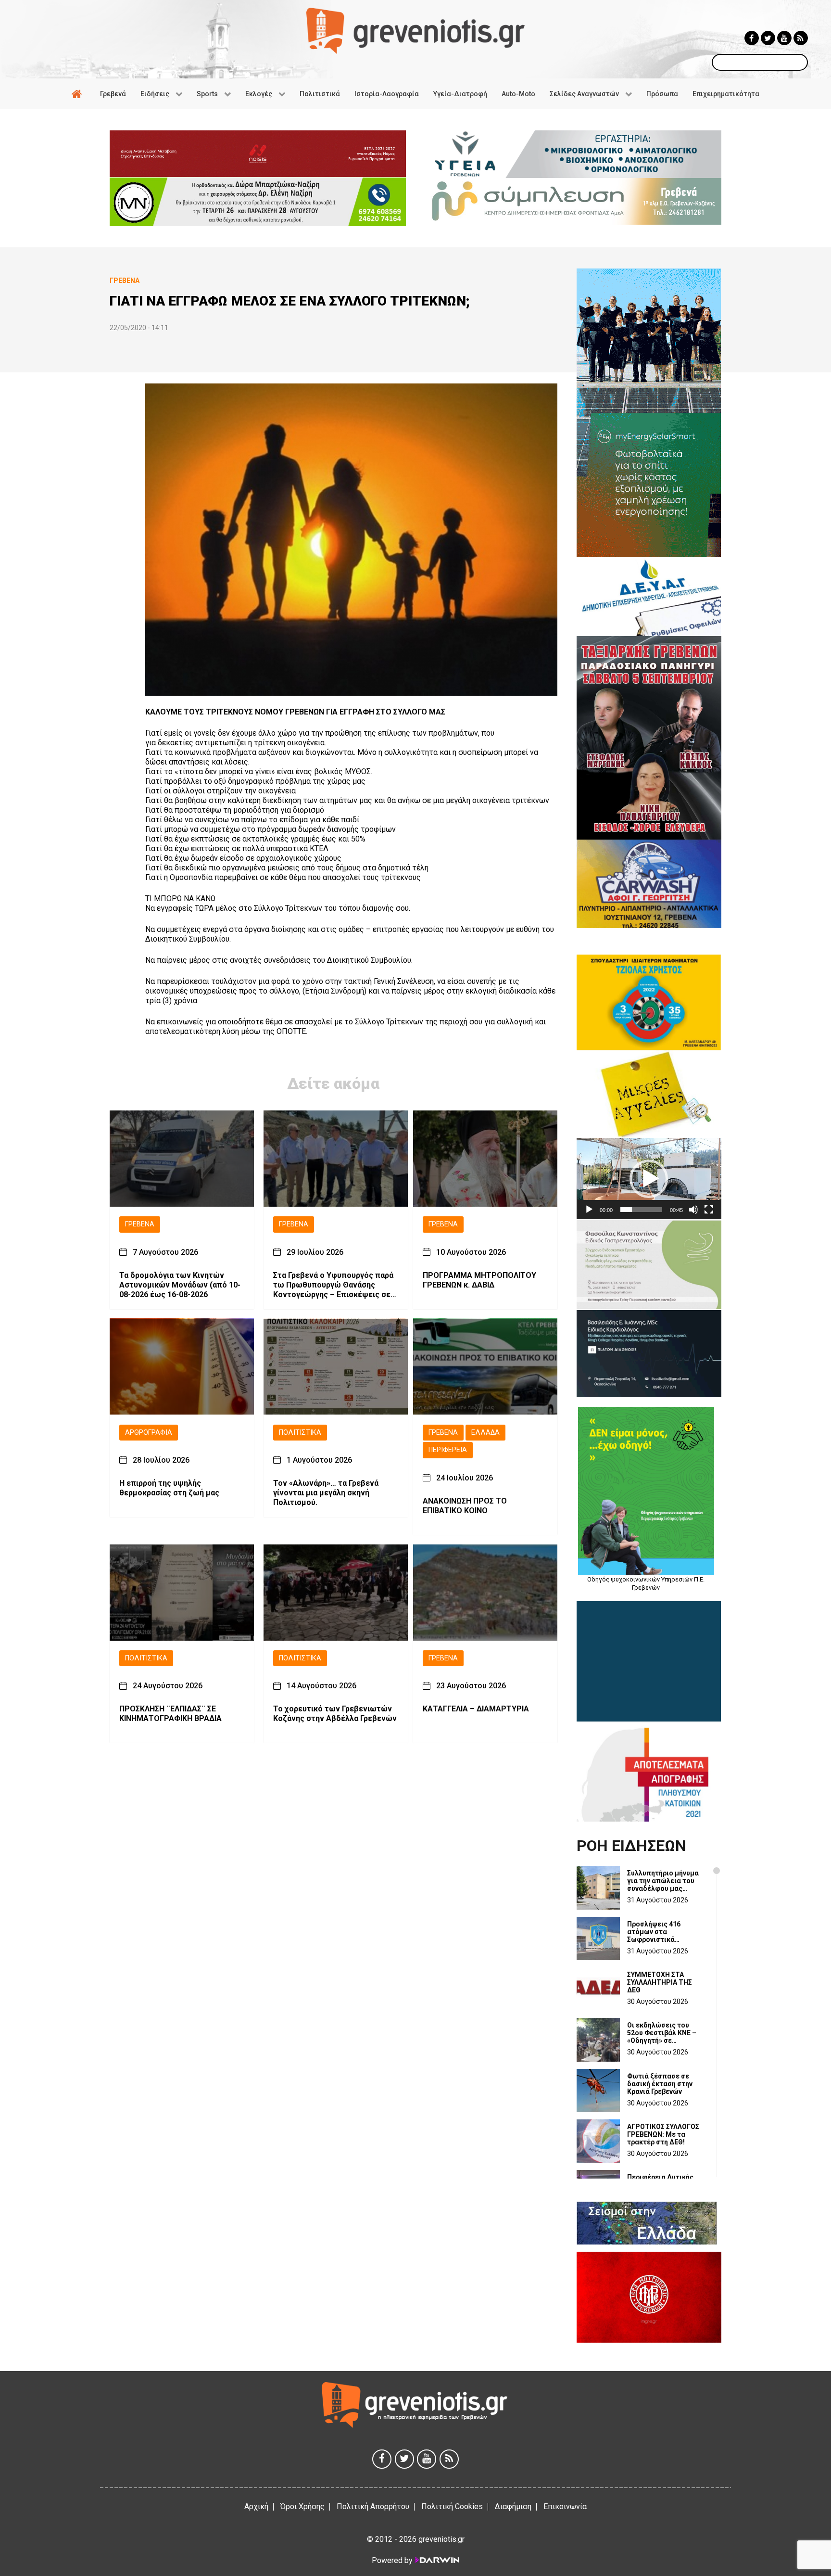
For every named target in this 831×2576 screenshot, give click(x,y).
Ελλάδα (485, 1432)
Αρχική (256, 2506)
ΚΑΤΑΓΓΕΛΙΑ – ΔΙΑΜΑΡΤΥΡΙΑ (476, 1709)
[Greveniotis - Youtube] (784, 38)
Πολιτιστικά (300, 1432)
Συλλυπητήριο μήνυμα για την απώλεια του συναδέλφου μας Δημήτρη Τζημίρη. (663, 1881)
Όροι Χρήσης (302, 2506)
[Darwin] (437, 2560)
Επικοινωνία (565, 2506)
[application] (649, 1179)
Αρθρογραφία (149, 1432)
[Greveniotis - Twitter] (768, 38)
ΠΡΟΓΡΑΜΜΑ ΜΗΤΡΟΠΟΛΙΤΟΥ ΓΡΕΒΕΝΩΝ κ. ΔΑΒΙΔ (479, 1280)
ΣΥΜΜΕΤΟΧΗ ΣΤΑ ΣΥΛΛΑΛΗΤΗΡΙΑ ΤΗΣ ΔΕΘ (660, 1982)
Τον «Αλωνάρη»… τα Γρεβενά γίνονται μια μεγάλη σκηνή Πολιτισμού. (326, 1493)
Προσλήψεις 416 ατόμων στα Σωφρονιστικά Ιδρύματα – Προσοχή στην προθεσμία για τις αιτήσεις (666, 1932)
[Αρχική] (78, 94)
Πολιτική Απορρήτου (373, 2506)
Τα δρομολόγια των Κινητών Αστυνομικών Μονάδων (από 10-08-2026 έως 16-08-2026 (180, 1284)
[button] (649, 1179)
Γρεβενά (140, 1224)
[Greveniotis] (415, 30)
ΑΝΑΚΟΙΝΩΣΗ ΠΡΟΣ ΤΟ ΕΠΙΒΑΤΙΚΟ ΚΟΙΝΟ (465, 1506)
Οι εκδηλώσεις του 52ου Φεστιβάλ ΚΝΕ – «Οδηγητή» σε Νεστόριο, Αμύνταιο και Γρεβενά (666, 2033)
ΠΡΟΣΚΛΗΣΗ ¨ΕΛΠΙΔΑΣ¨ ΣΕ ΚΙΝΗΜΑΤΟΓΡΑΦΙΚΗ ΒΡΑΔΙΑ (170, 1714)
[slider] (641, 1210)
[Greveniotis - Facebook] (752, 38)
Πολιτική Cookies (452, 2506)
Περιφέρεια (448, 1450)
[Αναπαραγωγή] (589, 1210)
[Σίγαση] (693, 1210)
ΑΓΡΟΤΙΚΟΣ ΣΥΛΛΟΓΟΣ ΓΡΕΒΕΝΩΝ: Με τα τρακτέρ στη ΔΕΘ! (663, 2134)
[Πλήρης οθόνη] (709, 1210)
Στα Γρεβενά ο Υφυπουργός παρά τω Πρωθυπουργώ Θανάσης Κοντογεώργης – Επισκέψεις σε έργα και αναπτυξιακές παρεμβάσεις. (333, 1285)
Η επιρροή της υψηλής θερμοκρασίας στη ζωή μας (169, 1488)
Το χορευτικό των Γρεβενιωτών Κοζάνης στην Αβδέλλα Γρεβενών (335, 1714)
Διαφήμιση (513, 2506)
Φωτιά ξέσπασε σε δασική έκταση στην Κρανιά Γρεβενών (660, 2084)
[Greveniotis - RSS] (801, 38)
